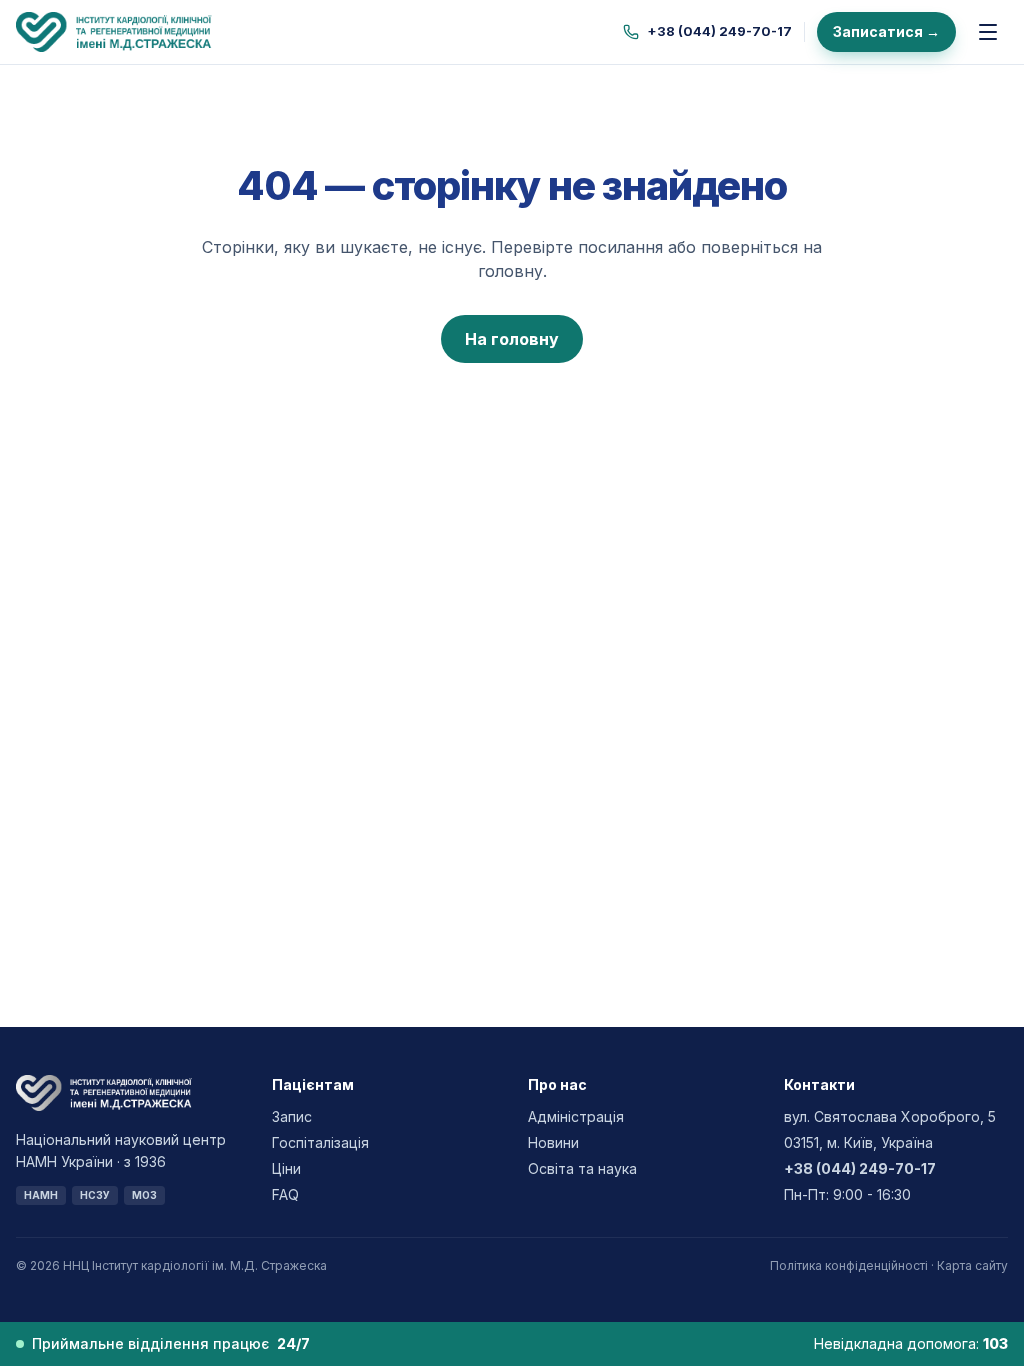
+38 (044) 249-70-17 (719, 31)
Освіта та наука (582, 1168)
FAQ (285, 1194)
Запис (292, 1116)
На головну (512, 339)
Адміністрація (576, 1116)
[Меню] (988, 32)
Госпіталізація (320, 1142)
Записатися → (886, 31)
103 (995, 1343)
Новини (553, 1142)
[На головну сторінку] (130, 32)
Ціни (286, 1168)
